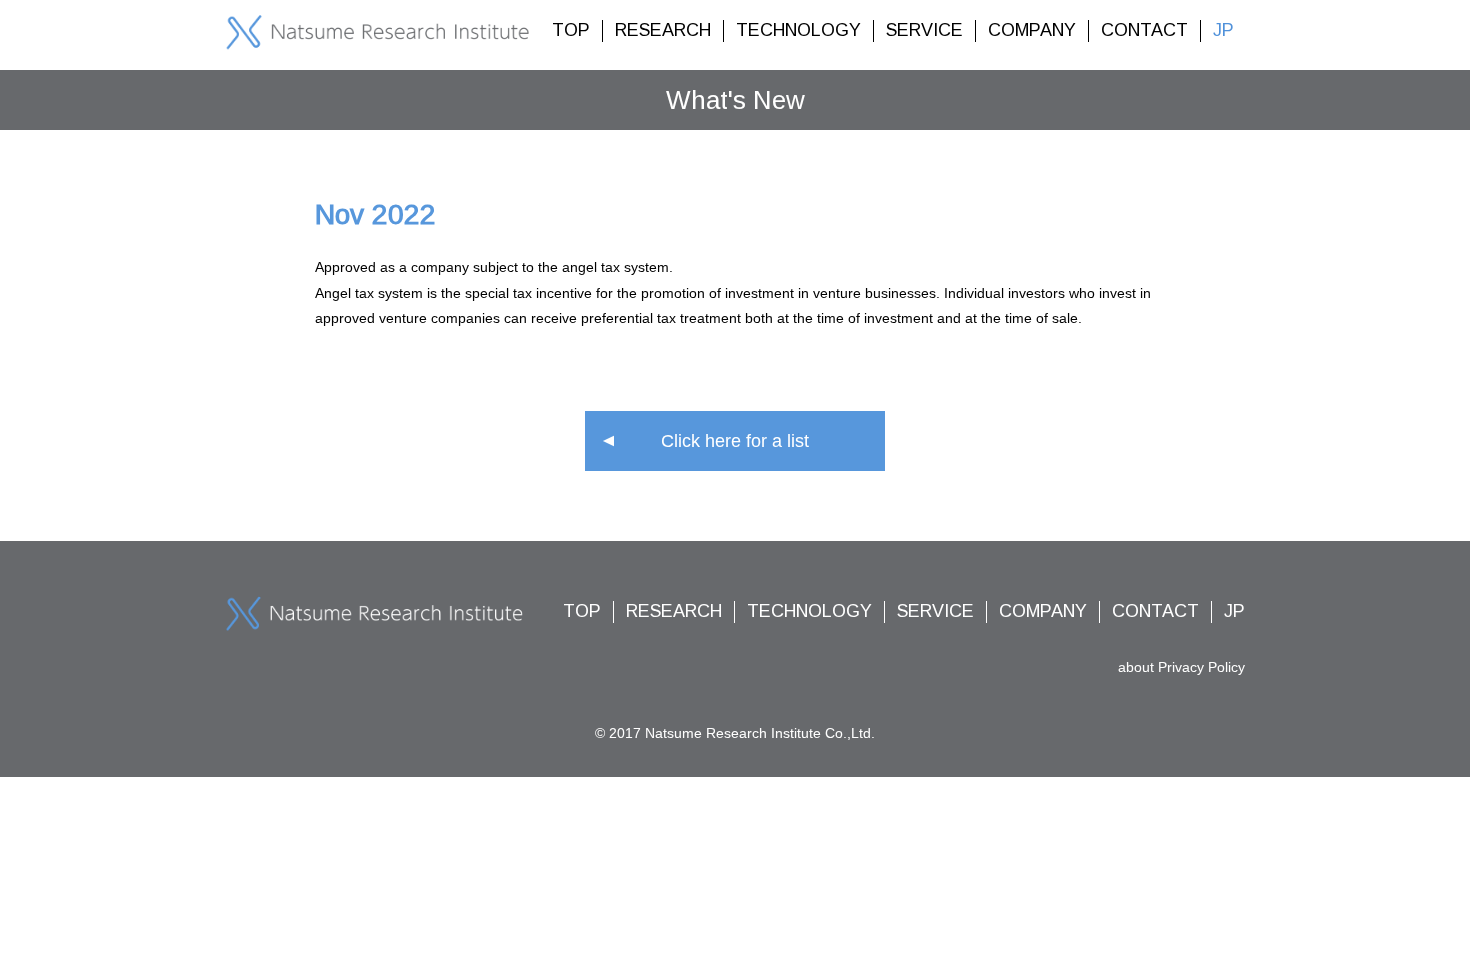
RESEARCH (663, 30)
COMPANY (1032, 30)
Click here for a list (735, 441)
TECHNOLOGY (798, 30)
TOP (571, 30)
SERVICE (924, 30)
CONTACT (1144, 30)
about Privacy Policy (1181, 667)
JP (1223, 30)
